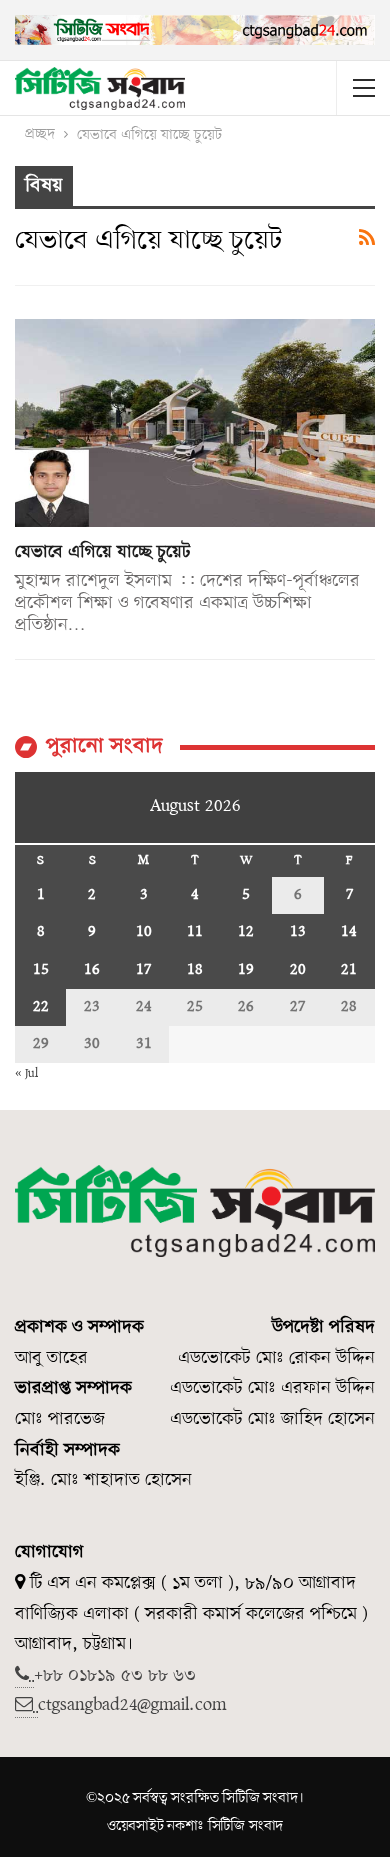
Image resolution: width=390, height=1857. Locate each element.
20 (298, 970)
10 (144, 932)
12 (246, 932)
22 (41, 1007)
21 (349, 970)
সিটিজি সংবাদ (246, 1826)
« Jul (26, 1073)
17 (143, 970)
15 (41, 970)
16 (92, 970)
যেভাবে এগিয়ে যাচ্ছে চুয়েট (103, 552)
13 (298, 932)
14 (349, 932)
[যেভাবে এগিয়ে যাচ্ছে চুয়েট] (195, 423)
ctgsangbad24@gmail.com (132, 1705)
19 (246, 970)
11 (195, 932)
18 (195, 970)
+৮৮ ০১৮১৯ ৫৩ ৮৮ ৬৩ (115, 1675)
